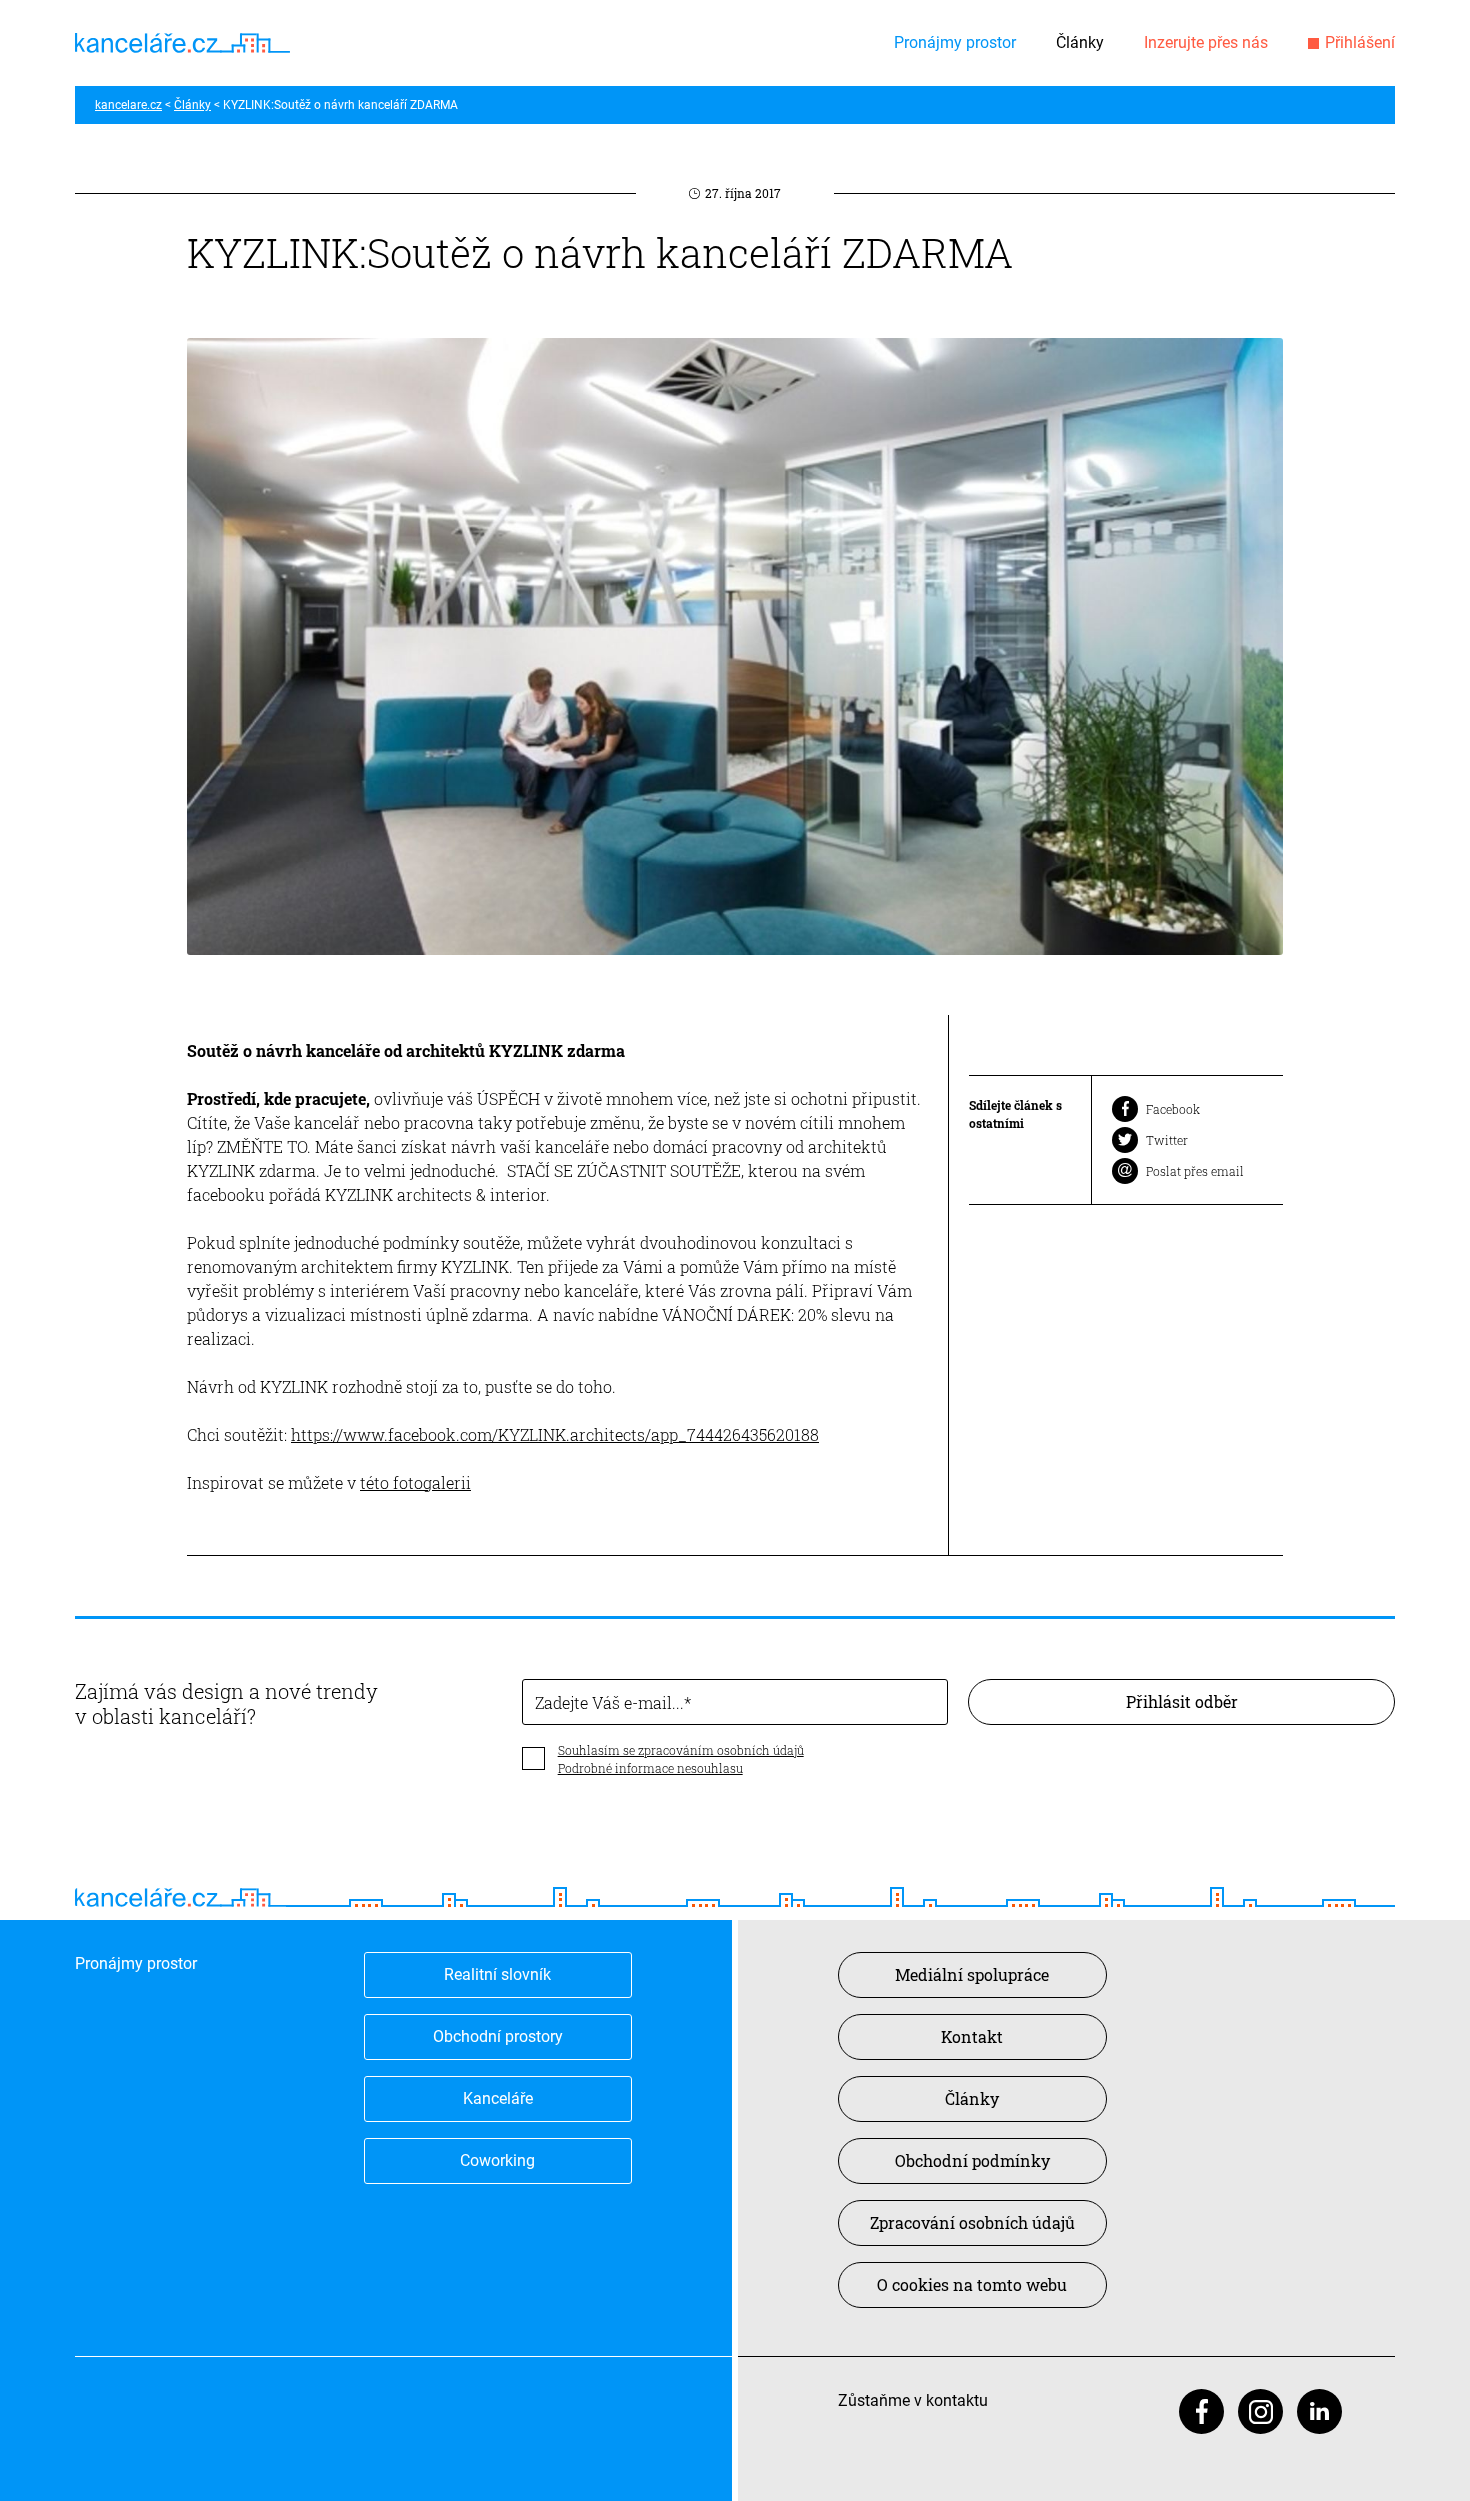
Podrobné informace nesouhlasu (650, 1768)
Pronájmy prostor (955, 42)
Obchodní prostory (498, 2036)
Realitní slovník (497, 1974)
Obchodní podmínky (972, 2160)
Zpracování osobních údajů (972, 2222)
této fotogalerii (415, 1482)
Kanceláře (498, 2098)
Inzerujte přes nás (1206, 42)
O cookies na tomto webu (972, 2284)
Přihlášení (1360, 42)
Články (1080, 42)
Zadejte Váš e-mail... (609, 1702)
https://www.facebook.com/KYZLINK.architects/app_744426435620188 (555, 1434)
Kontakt (972, 2036)
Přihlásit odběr (1182, 1701)
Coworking (497, 2160)
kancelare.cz (128, 105)
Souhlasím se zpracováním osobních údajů (681, 1750)
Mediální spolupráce (972, 1974)
